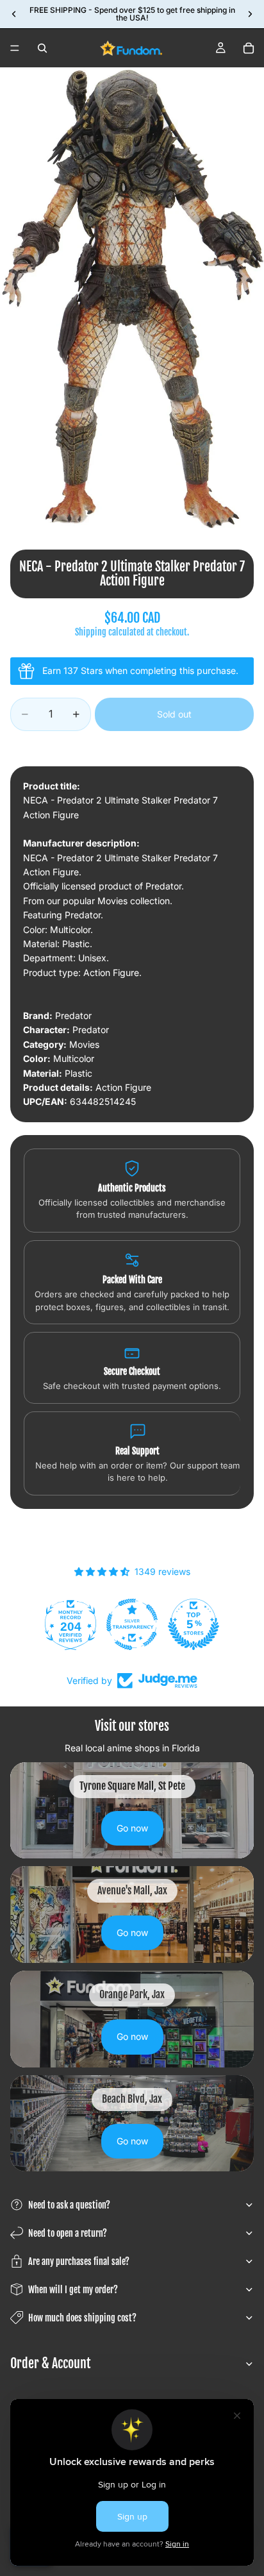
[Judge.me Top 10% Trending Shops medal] (207, 1624)
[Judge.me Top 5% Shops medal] (145, 1624)
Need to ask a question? (69, 2205)
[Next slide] (250, 14)
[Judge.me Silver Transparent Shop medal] (84, 1624)
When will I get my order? (73, 2290)
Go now (132, 1828)
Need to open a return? (68, 2233)
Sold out (174, 714)
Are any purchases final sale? (79, 2261)
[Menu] (15, 48)
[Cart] (249, 48)
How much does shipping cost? (82, 2318)
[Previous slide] (14, 14)
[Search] (42, 48)
